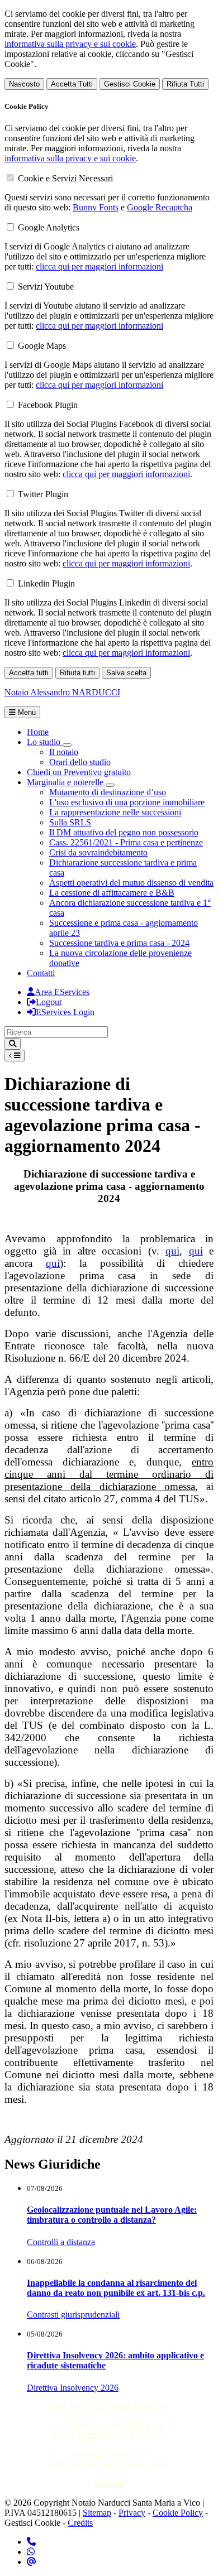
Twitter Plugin (43, 494)
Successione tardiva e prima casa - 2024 (119, 943)
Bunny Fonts (96, 207)
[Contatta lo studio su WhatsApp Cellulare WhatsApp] (31, 2552)
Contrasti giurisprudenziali (73, 2315)
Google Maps (42, 346)
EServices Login (65, 1012)
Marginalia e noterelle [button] (66, 782)
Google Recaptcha (160, 207)
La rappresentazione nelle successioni (115, 812)
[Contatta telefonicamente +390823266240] (31, 2542)
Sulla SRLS (70, 822)
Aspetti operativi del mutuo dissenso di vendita (131, 883)
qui (172, 1251)
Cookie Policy (178, 2513)
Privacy (132, 2513)
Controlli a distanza (61, 2242)
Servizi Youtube (46, 287)
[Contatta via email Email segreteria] (32, 2562)
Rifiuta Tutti (185, 84)
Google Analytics (49, 227)
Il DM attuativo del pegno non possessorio (124, 832)
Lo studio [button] (45, 742)
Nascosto (24, 84)
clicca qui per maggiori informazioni (99, 266)
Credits (80, 2523)
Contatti (41, 973)
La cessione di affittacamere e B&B (112, 893)
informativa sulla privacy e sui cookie (70, 44)
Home (38, 732)
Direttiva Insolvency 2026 (73, 2388)
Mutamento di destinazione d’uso (108, 792)
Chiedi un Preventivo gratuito (79, 772)
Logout (49, 1002)
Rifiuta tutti (77, 673)
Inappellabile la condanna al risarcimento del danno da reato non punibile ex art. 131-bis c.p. (116, 2288)
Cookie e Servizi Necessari (65, 178)
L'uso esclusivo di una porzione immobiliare (127, 802)
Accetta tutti (29, 673)
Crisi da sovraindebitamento (98, 852)
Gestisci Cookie (130, 84)
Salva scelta (126, 673)
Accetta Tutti (72, 84)
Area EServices (62, 992)
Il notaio (64, 752)
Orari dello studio (80, 762)
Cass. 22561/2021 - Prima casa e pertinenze (126, 842)
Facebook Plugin (48, 405)
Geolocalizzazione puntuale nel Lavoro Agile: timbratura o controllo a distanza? (112, 2215)
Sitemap (97, 2513)
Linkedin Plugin (46, 583)
